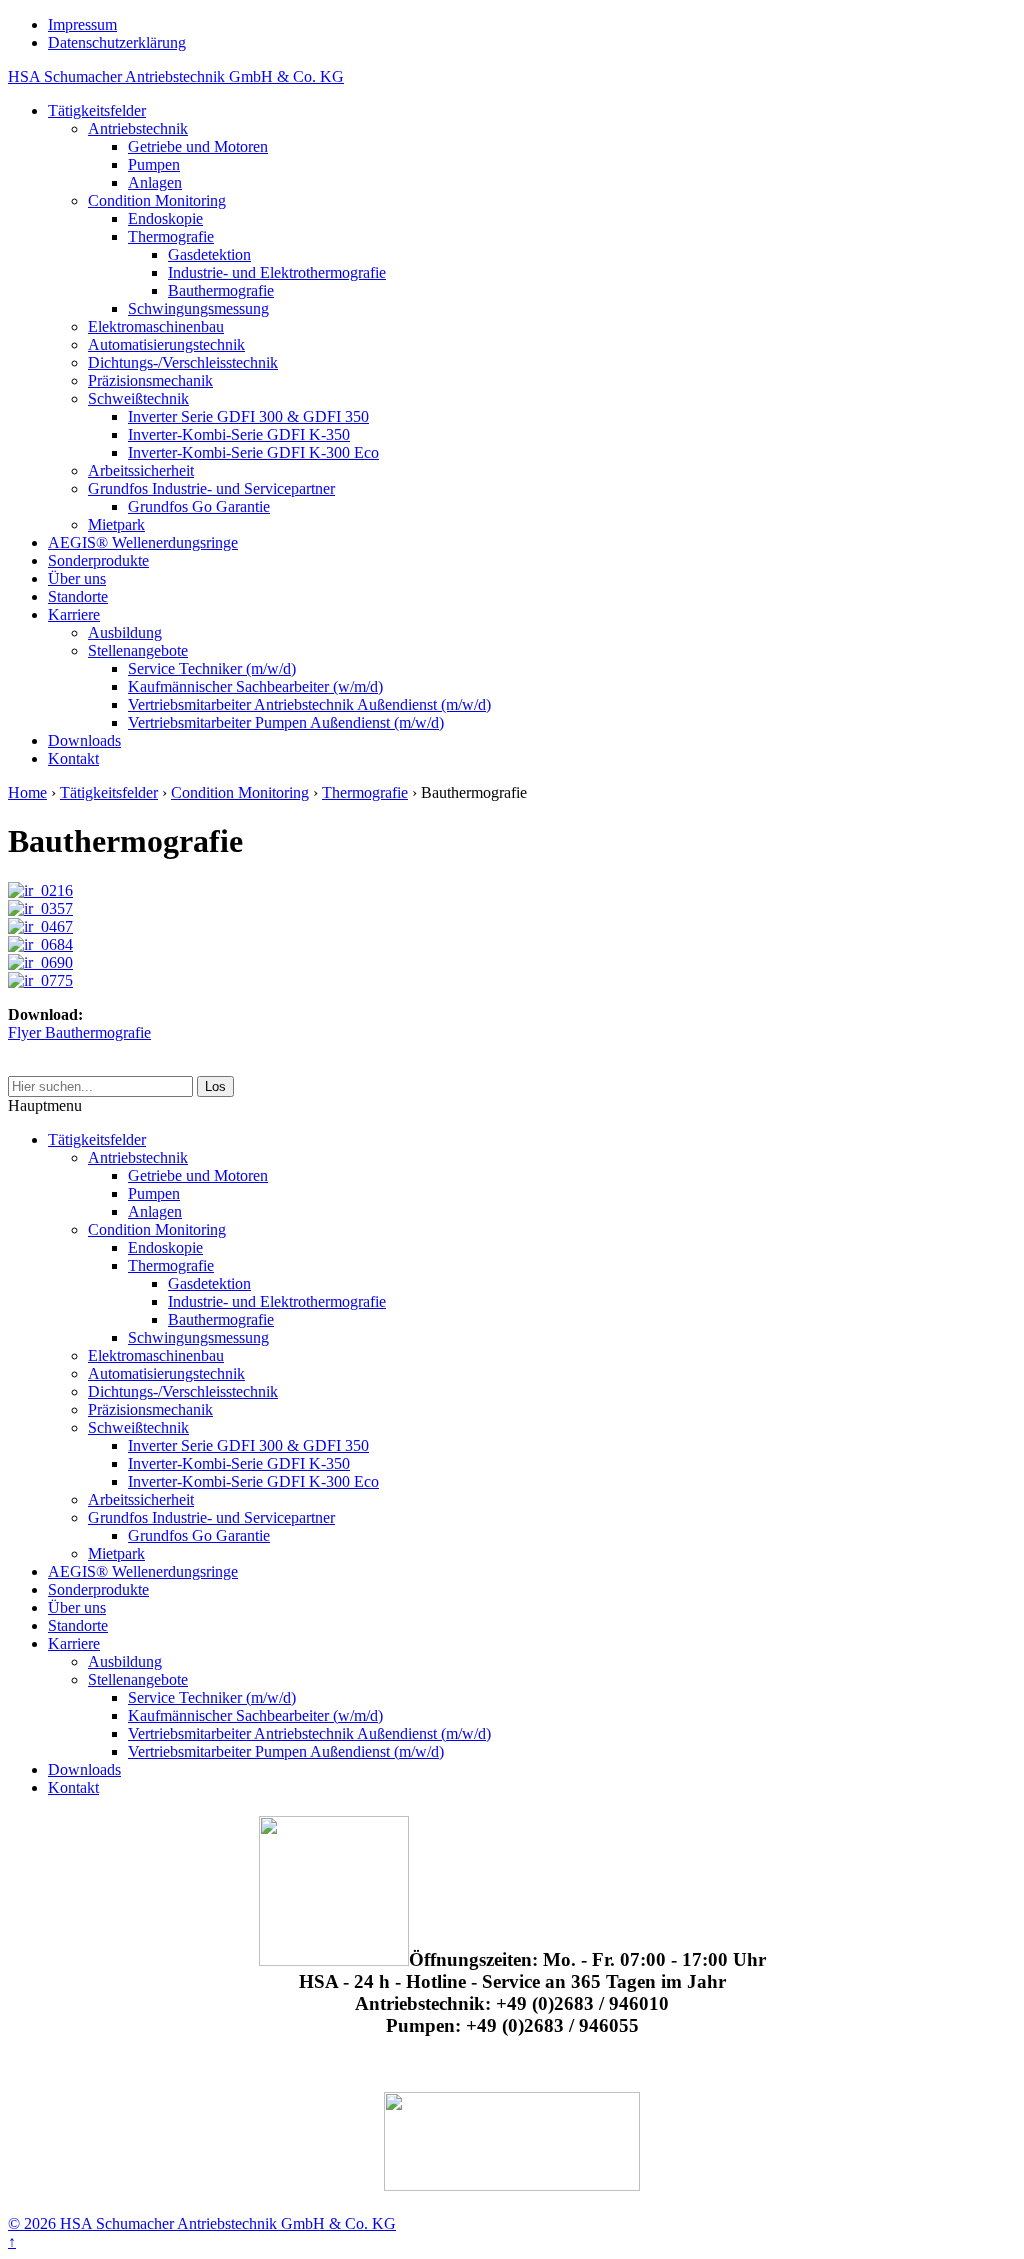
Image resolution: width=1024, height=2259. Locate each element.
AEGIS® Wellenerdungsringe (143, 542)
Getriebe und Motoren (198, 146)
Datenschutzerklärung (117, 42)
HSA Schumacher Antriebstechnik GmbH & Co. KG (176, 76)
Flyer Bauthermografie (79, 1032)
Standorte (78, 596)
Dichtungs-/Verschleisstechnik (183, 362)
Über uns (77, 578)
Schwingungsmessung (198, 308)
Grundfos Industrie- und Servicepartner (211, 488)
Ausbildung (125, 632)
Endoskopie (165, 218)
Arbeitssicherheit (141, 470)
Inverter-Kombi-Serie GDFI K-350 (239, 434)
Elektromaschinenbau (156, 326)
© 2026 (32, 2223)
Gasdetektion (209, 254)
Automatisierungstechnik (166, 344)
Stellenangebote (138, 650)
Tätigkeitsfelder (97, 110)
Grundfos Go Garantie (199, 506)
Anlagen (155, 182)
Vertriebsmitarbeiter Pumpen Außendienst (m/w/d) (286, 722)
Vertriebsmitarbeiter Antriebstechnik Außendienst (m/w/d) (309, 704)
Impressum (82, 24)
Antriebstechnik (138, 128)
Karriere (74, 614)
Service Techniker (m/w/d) (212, 668)
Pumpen (154, 164)
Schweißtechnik (138, 398)
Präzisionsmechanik (150, 380)
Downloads (84, 740)
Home (27, 792)
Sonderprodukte (98, 560)
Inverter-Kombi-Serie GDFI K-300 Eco (253, 452)
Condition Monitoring (157, 200)
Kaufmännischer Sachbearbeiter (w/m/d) (255, 686)
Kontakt (73, 758)
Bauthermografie (221, 290)
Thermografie (171, 236)
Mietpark (116, 524)
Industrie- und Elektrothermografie (277, 272)
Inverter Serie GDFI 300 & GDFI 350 (248, 416)
